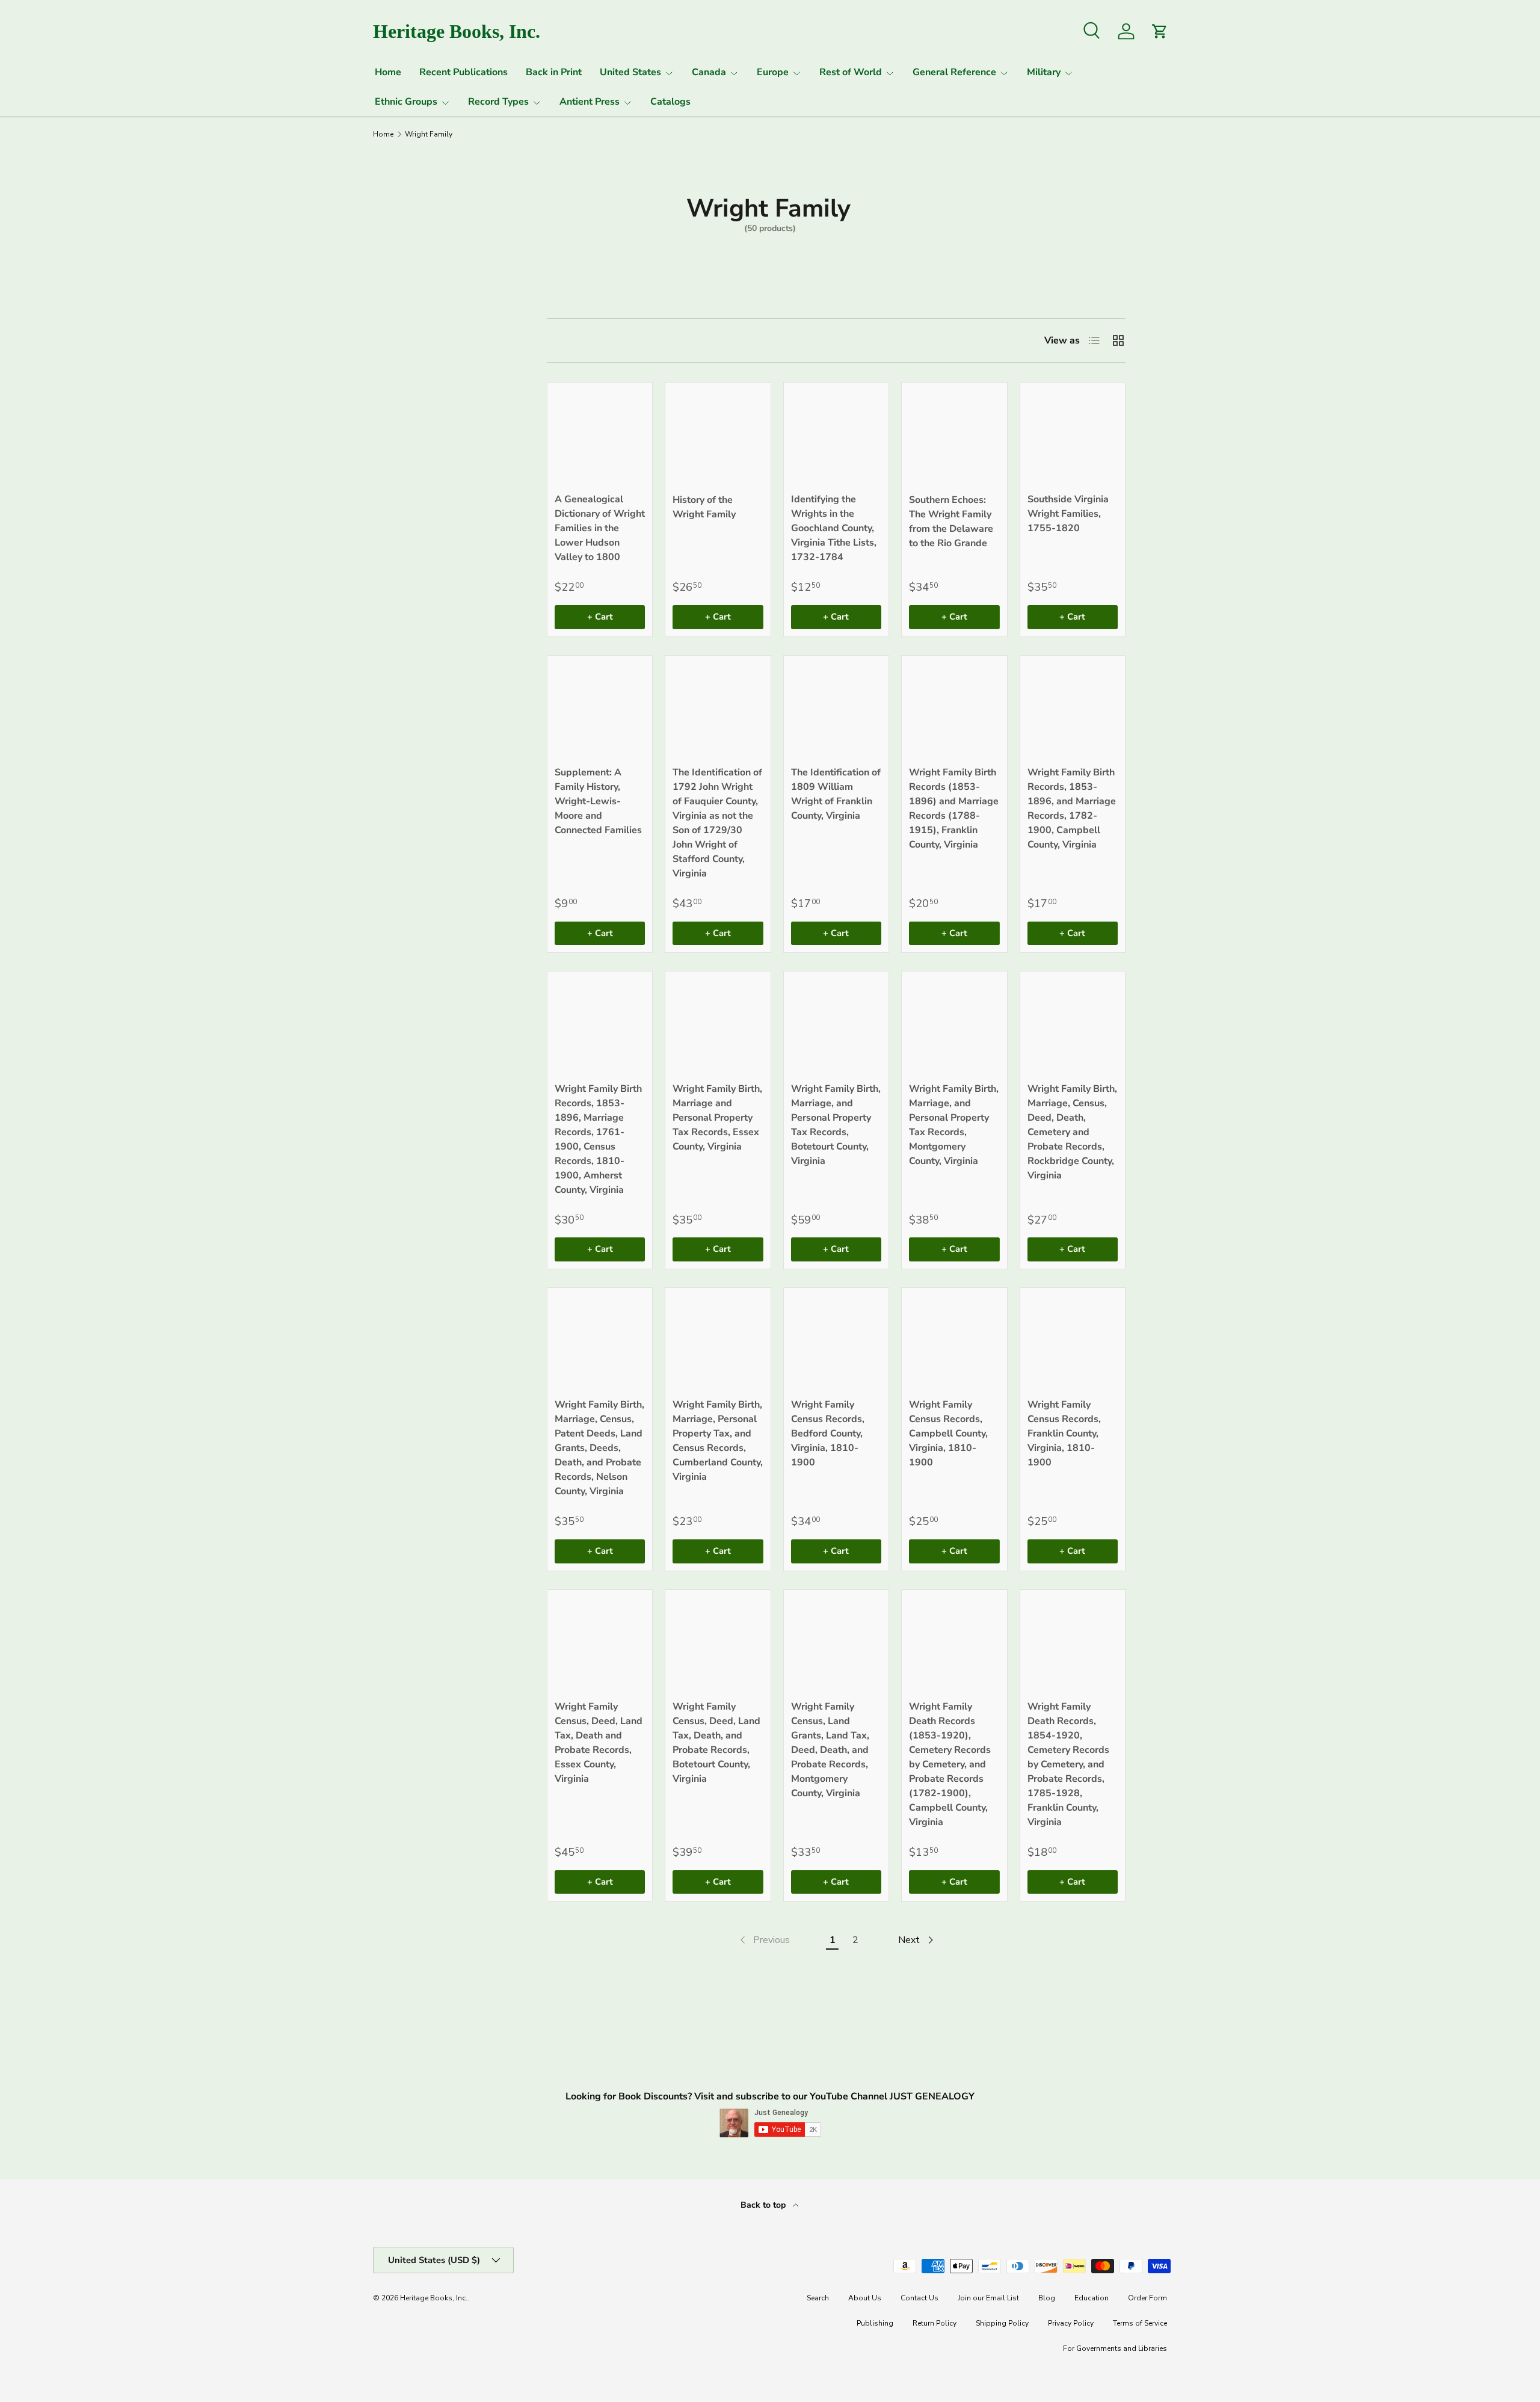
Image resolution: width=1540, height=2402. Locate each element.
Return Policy (935, 2323)
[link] (764, 1940)
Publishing (875, 2323)
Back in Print (554, 72)
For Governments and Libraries (1115, 2348)
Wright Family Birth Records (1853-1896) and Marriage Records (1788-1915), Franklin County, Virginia (954, 808)
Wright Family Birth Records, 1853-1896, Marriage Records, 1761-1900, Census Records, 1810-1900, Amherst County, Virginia (598, 1139)
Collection (402, 423)
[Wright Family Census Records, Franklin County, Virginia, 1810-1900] (1073, 1340)
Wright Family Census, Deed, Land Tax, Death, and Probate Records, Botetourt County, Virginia (716, 1743)
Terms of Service (1140, 2323)
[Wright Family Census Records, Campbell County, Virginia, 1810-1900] (954, 1340)
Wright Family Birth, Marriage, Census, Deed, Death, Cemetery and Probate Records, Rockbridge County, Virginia (1072, 1132)
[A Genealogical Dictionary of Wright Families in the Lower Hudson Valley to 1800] (600, 435)
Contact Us (919, 2298)
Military (1044, 72)
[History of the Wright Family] (718, 435)
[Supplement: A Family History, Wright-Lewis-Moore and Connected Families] (600, 708)
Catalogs (670, 102)
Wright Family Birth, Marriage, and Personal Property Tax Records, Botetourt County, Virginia (836, 1125)
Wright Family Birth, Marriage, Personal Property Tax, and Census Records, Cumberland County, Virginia (718, 1441)
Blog (1047, 2298)
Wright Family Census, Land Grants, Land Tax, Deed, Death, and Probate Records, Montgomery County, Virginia (830, 1750)
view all (474, 295)
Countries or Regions (407, 334)
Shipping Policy (1002, 2323)
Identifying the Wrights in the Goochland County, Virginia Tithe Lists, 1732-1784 (834, 528)
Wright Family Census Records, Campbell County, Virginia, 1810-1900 (948, 1434)
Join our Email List (988, 2298)
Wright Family (429, 134)
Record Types (498, 102)
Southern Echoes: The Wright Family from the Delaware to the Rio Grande (951, 522)
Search (818, 2298)
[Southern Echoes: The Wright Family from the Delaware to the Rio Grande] (954, 435)
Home (388, 72)
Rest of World (851, 72)
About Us (865, 2298)
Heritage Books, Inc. (434, 2298)
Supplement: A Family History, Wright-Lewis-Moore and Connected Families (598, 801)
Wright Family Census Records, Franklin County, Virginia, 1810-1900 (1064, 1434)
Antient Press (590, 102)
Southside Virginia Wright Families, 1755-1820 (1068, 514)
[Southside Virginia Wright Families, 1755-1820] (1073, 435)
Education (1092, 2298)
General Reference (954, 72)
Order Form (1147, 2298)
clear (484, 422)
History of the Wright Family (704, 507)
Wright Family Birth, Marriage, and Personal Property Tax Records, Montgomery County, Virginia (954, 1125)
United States (630, 72)
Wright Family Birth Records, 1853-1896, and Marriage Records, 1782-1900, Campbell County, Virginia (1072, 808)
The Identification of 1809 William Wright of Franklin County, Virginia (836, 794)
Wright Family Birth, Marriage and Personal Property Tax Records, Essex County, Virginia (717, 1118)
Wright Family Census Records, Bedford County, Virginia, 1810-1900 (828, 1434)
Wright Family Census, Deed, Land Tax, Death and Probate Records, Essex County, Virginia (599, 1743)
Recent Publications (464, 72)
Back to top (764, 2205)
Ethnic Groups (406, 102)
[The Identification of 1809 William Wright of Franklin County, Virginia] (836, 708)
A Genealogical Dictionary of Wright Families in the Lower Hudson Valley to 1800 (600, 528)
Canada (709, 72)
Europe (773, 72)
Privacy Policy (1071, 2323)
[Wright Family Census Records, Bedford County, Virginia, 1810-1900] (836, 1340)
